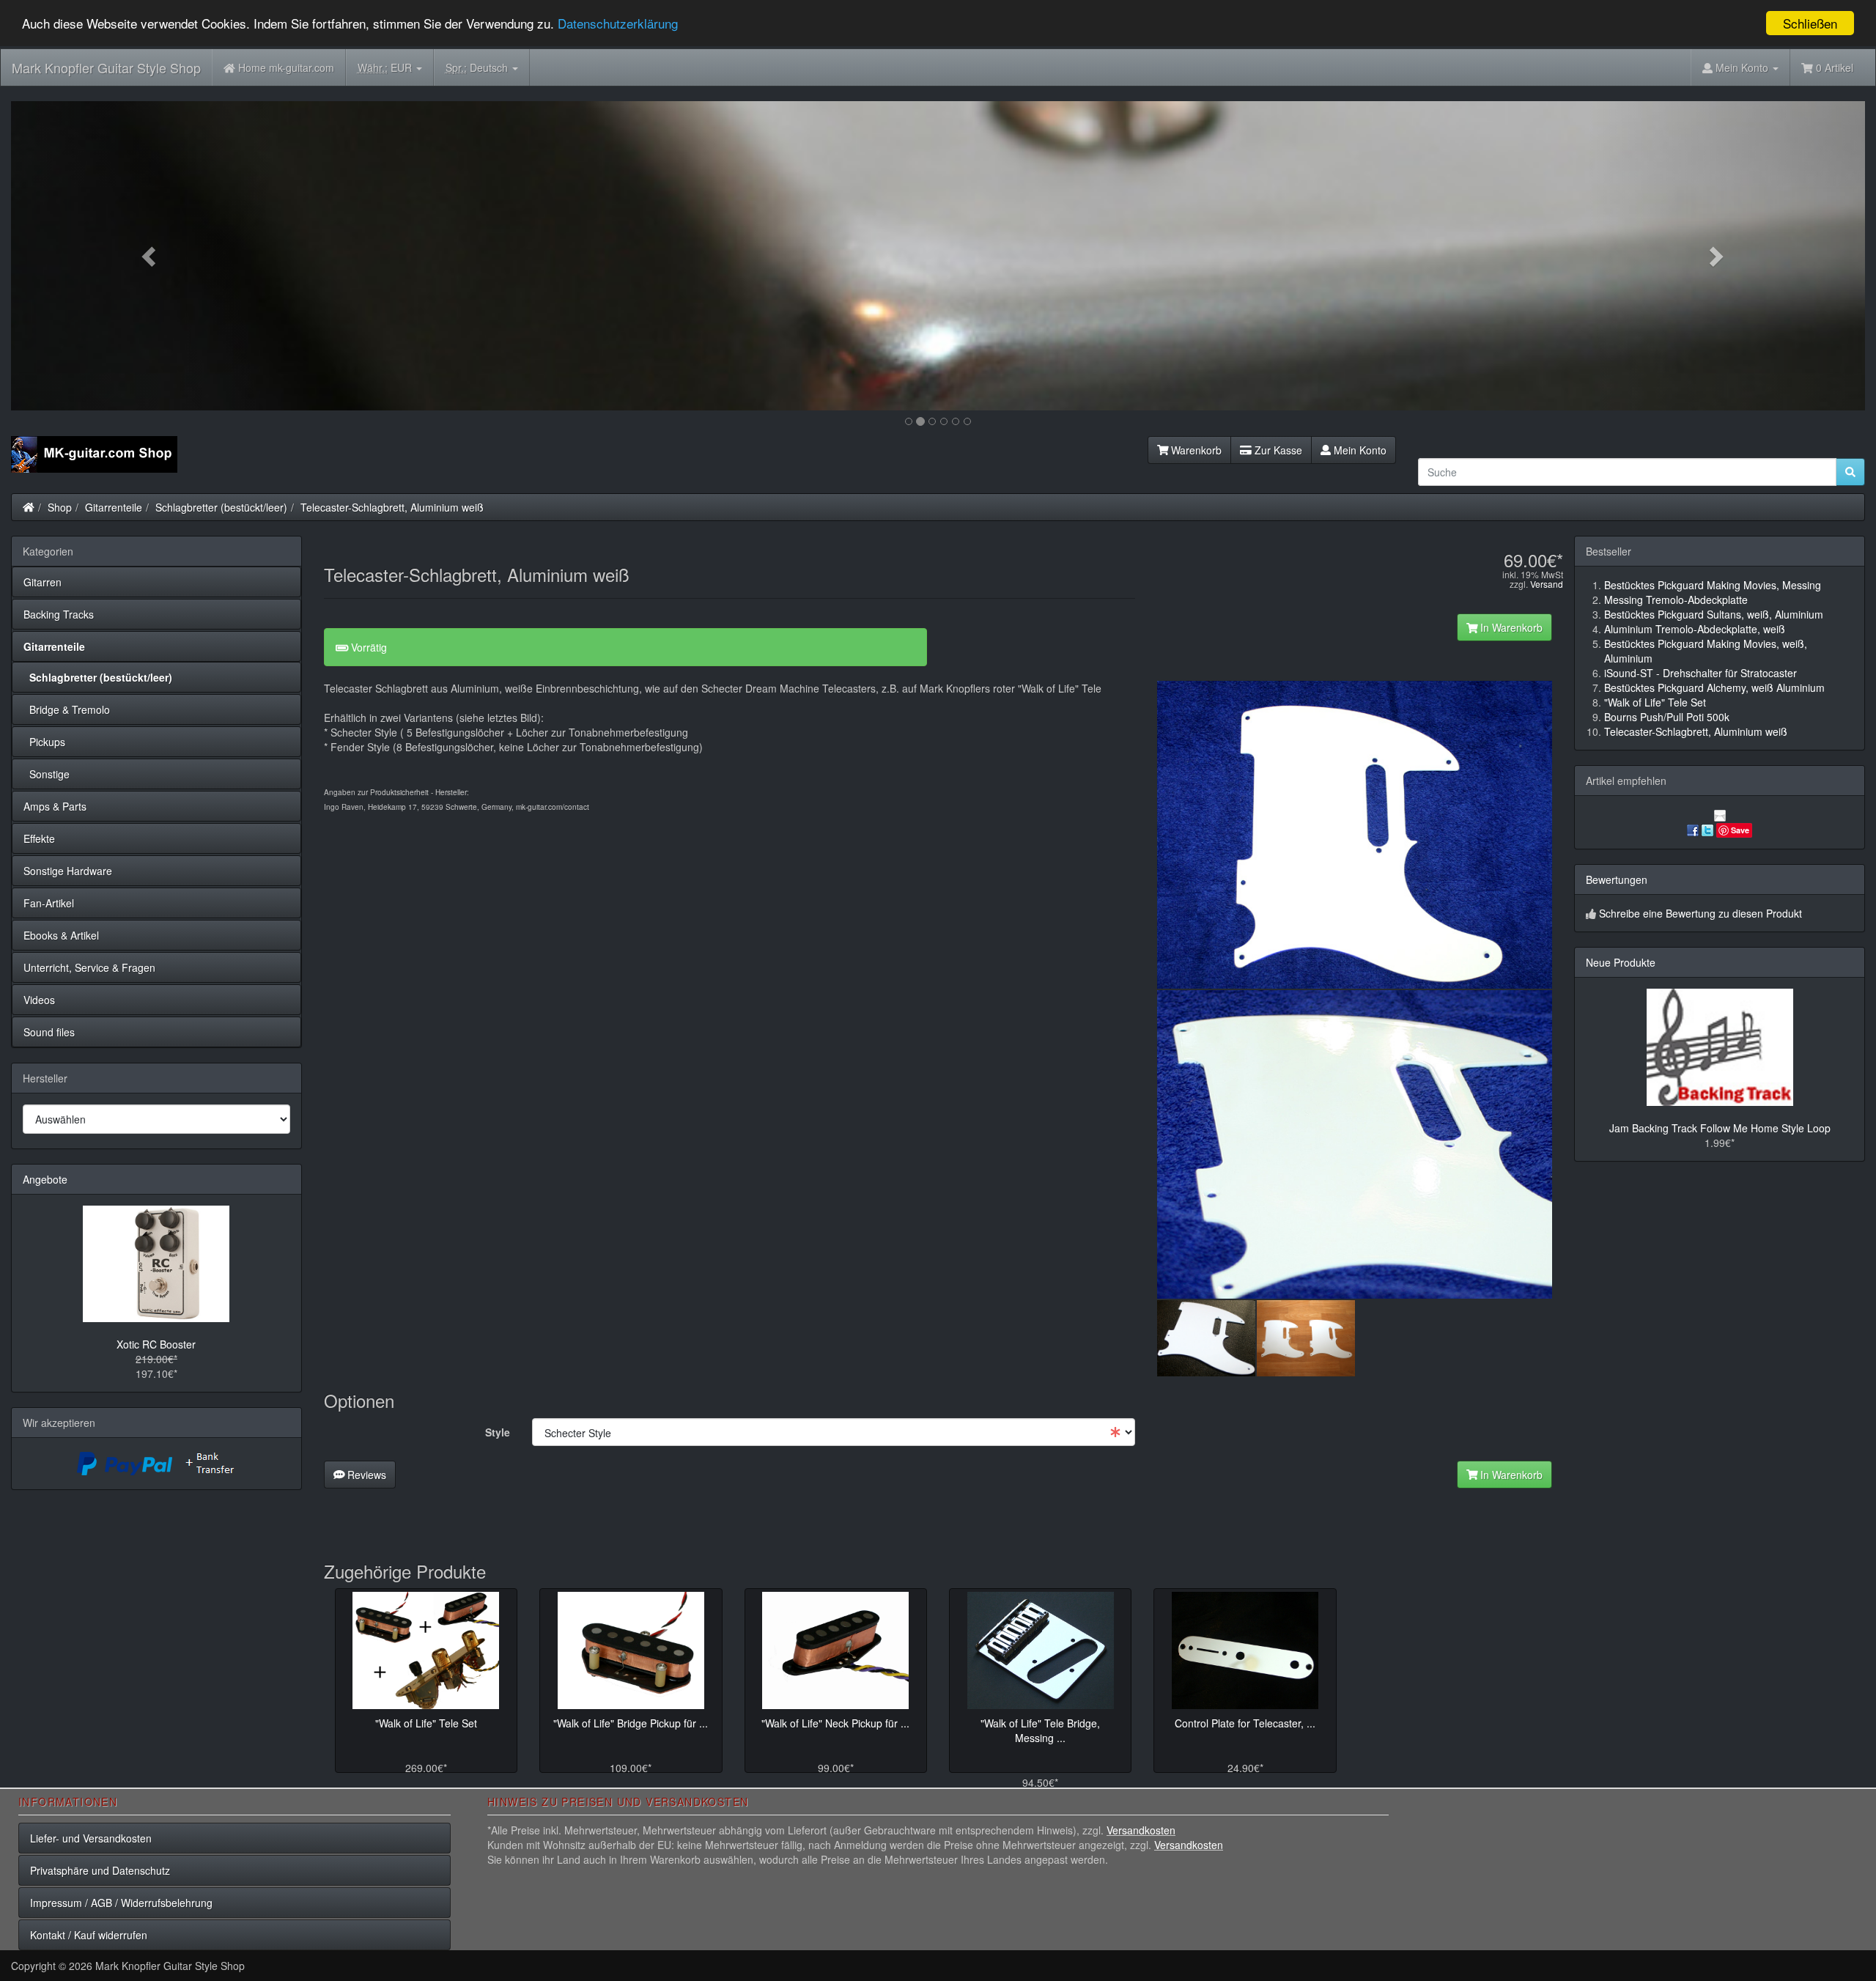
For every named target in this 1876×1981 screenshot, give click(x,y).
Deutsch (478, 67)
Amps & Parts (55, 806)
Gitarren (43, 582)
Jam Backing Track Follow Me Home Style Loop (1720, 1128)
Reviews (365, 1475)
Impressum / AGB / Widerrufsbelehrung (121, 1903)
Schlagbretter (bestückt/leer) (221, 507)
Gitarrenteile (114, 507)
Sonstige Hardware (68, 871)
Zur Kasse (1277, 450)
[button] (150, 256)
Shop (60, 507)
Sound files (49, 1032)
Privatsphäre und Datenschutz (100, 1870)
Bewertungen (1617, 879)
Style (498, 1432)
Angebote (45, 1179)
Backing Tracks (59, 614)
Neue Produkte (1621, 962)
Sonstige (47, 774)
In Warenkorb (1510, 627)
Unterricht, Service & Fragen (89, 967)
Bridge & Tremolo (67, 709)
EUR (386, 67)
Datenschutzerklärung (618, 24)
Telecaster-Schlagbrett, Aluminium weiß (392, 507)
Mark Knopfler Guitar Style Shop (106, 67)
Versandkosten (1141, 1830)
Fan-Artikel (49, 903)
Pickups (44, 742)
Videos (39, 1000)
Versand (1547, 584)
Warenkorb (1195, 450)
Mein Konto (1359, 450)
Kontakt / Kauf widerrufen (89, 1935)
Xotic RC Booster (156, 1344)
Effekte (39, 838)
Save (1740, 830)
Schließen (1810, 23)
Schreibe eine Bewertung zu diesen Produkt (1700, 913)
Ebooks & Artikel (61, 935)
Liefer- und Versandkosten (91, 1838)
